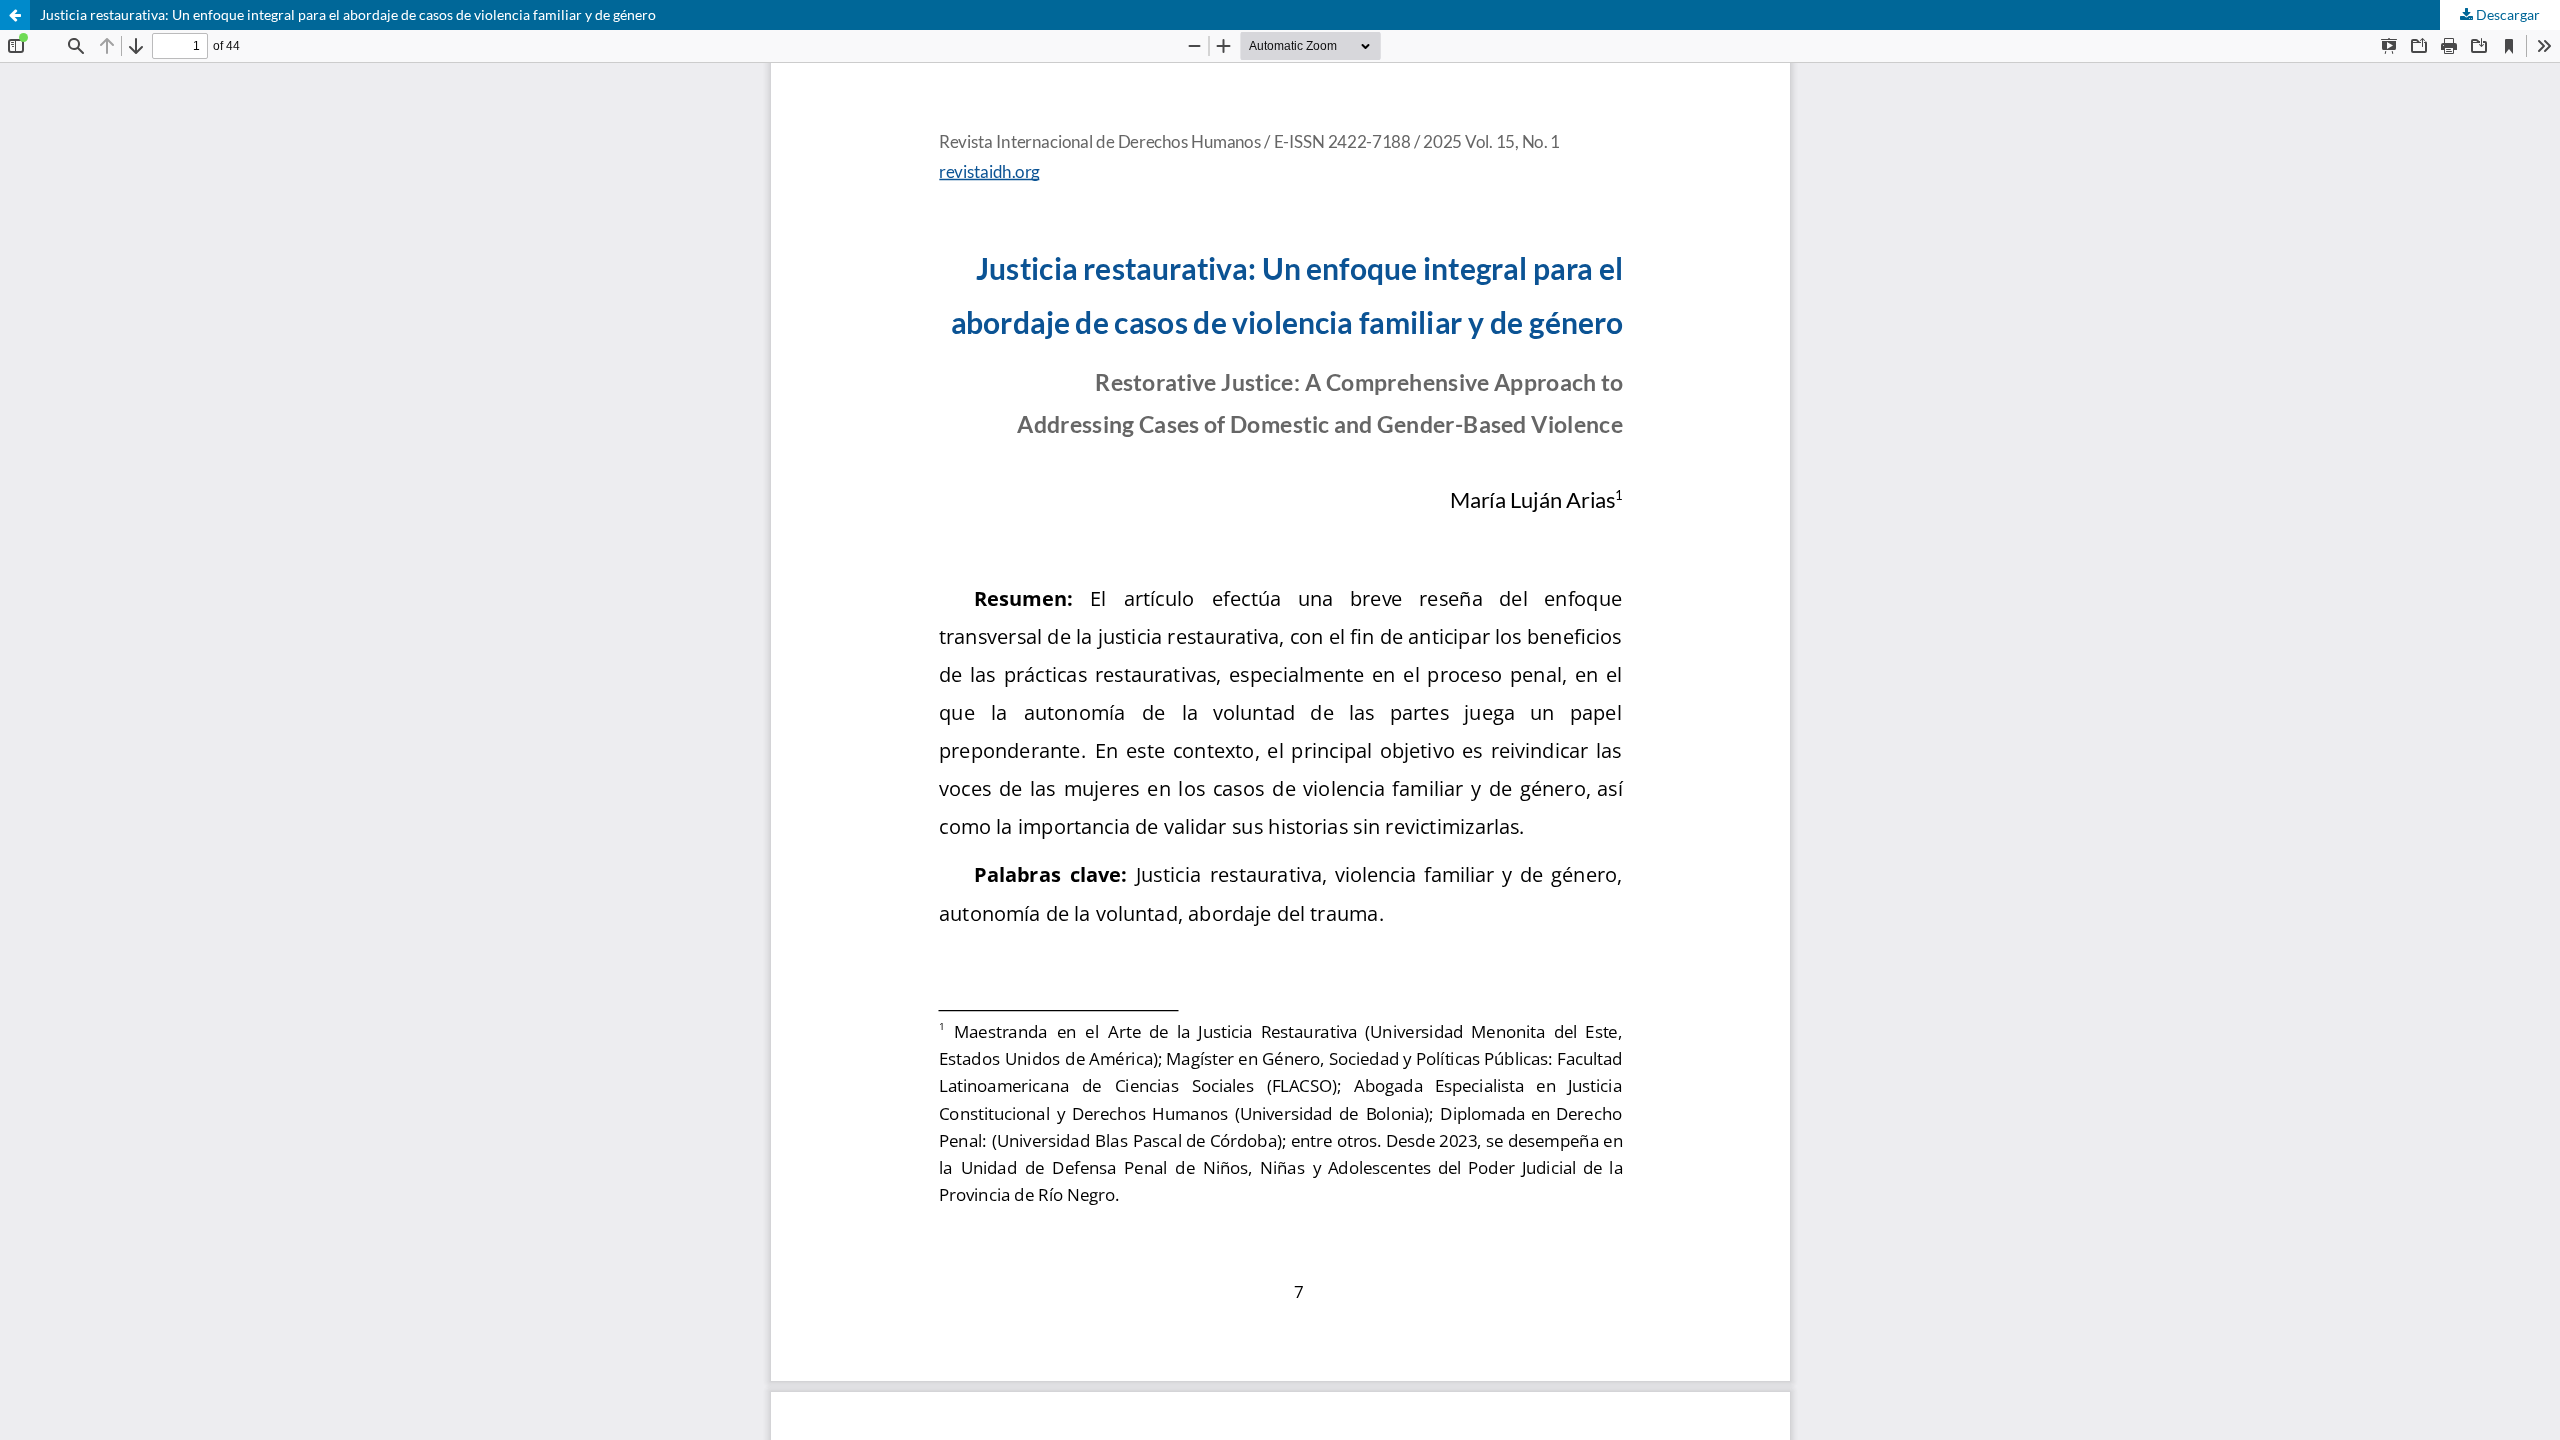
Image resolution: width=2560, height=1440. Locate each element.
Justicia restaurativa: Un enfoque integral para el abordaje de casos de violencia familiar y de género (348, 14)
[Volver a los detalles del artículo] (15, 15)
